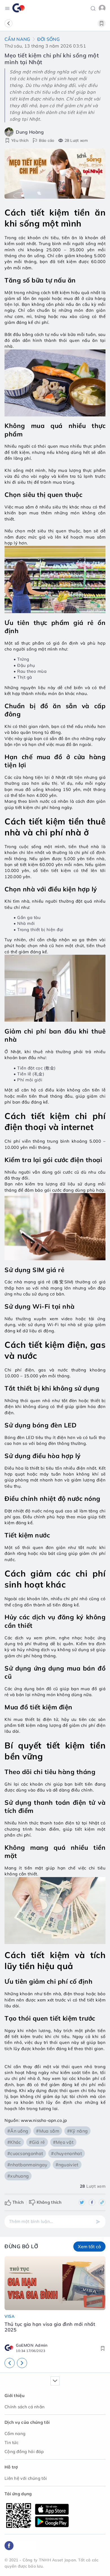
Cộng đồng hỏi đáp (24, 2451)
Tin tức (11, 2442)
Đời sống (49, 39)
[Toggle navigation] (7, 8)
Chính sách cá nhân (25, 2407)
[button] (93, 8)
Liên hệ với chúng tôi (26, 2478)
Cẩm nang (17, 39)
